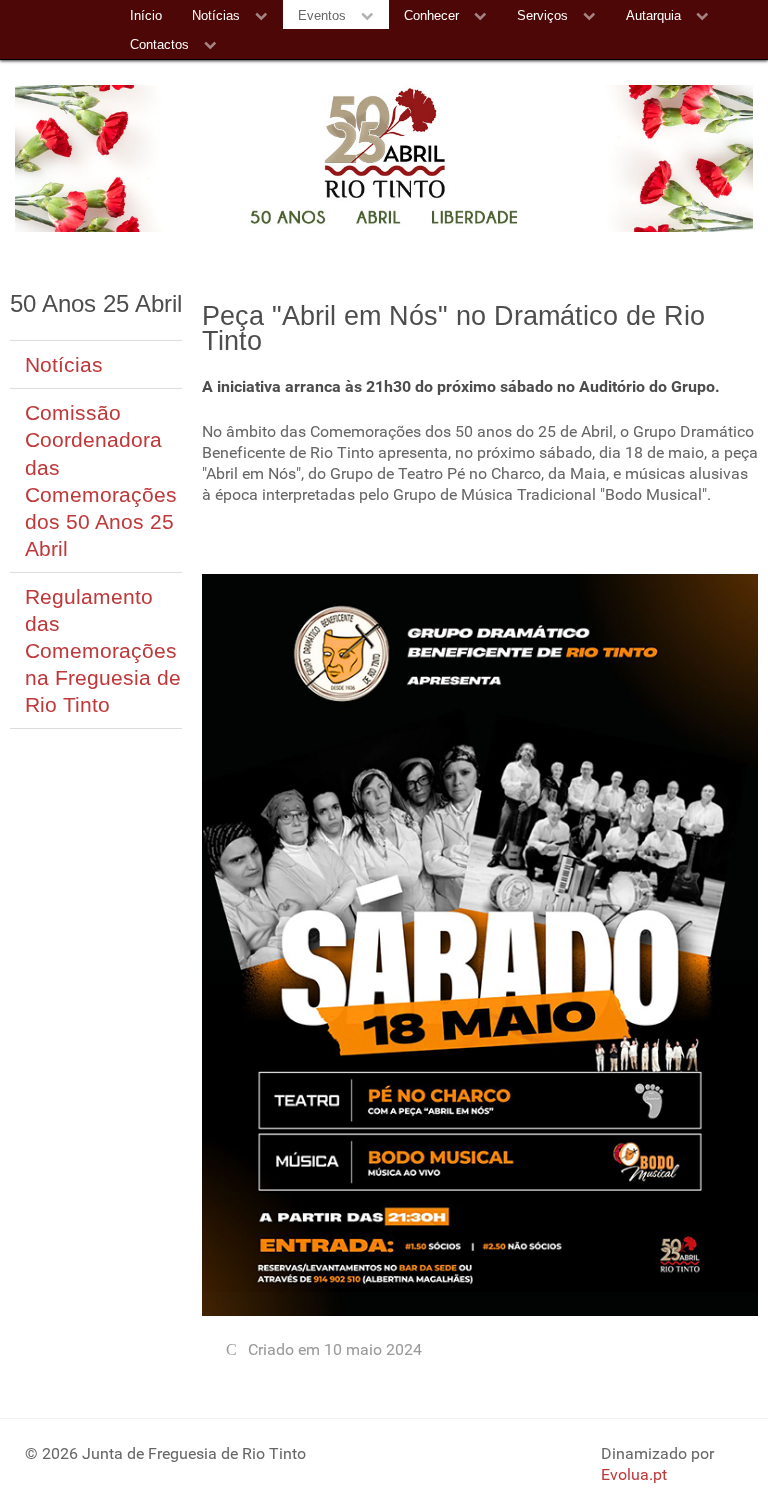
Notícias (64, 364)
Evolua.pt (634, 1474)
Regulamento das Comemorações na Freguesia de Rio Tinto (103, 650)
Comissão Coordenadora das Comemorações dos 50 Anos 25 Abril (101, 480)
